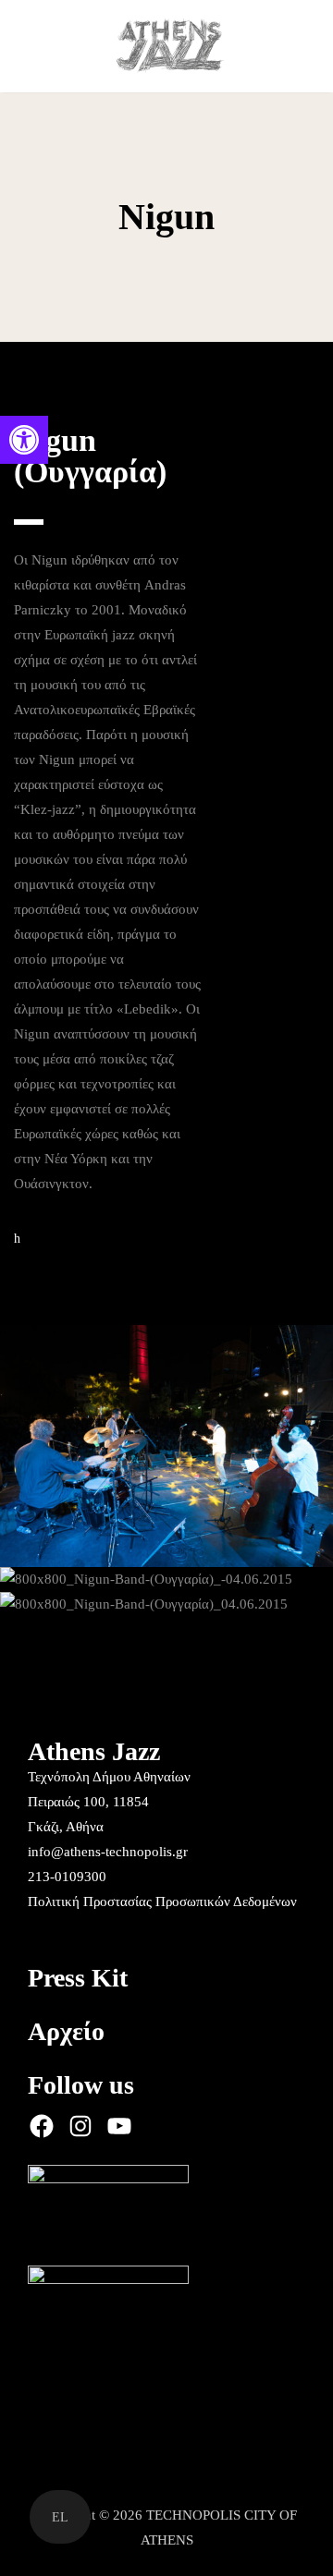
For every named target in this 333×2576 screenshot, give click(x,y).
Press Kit (78, 1978)
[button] (24, 440)
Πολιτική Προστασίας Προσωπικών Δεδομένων (162, 1902)
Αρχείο (66, 2031)
